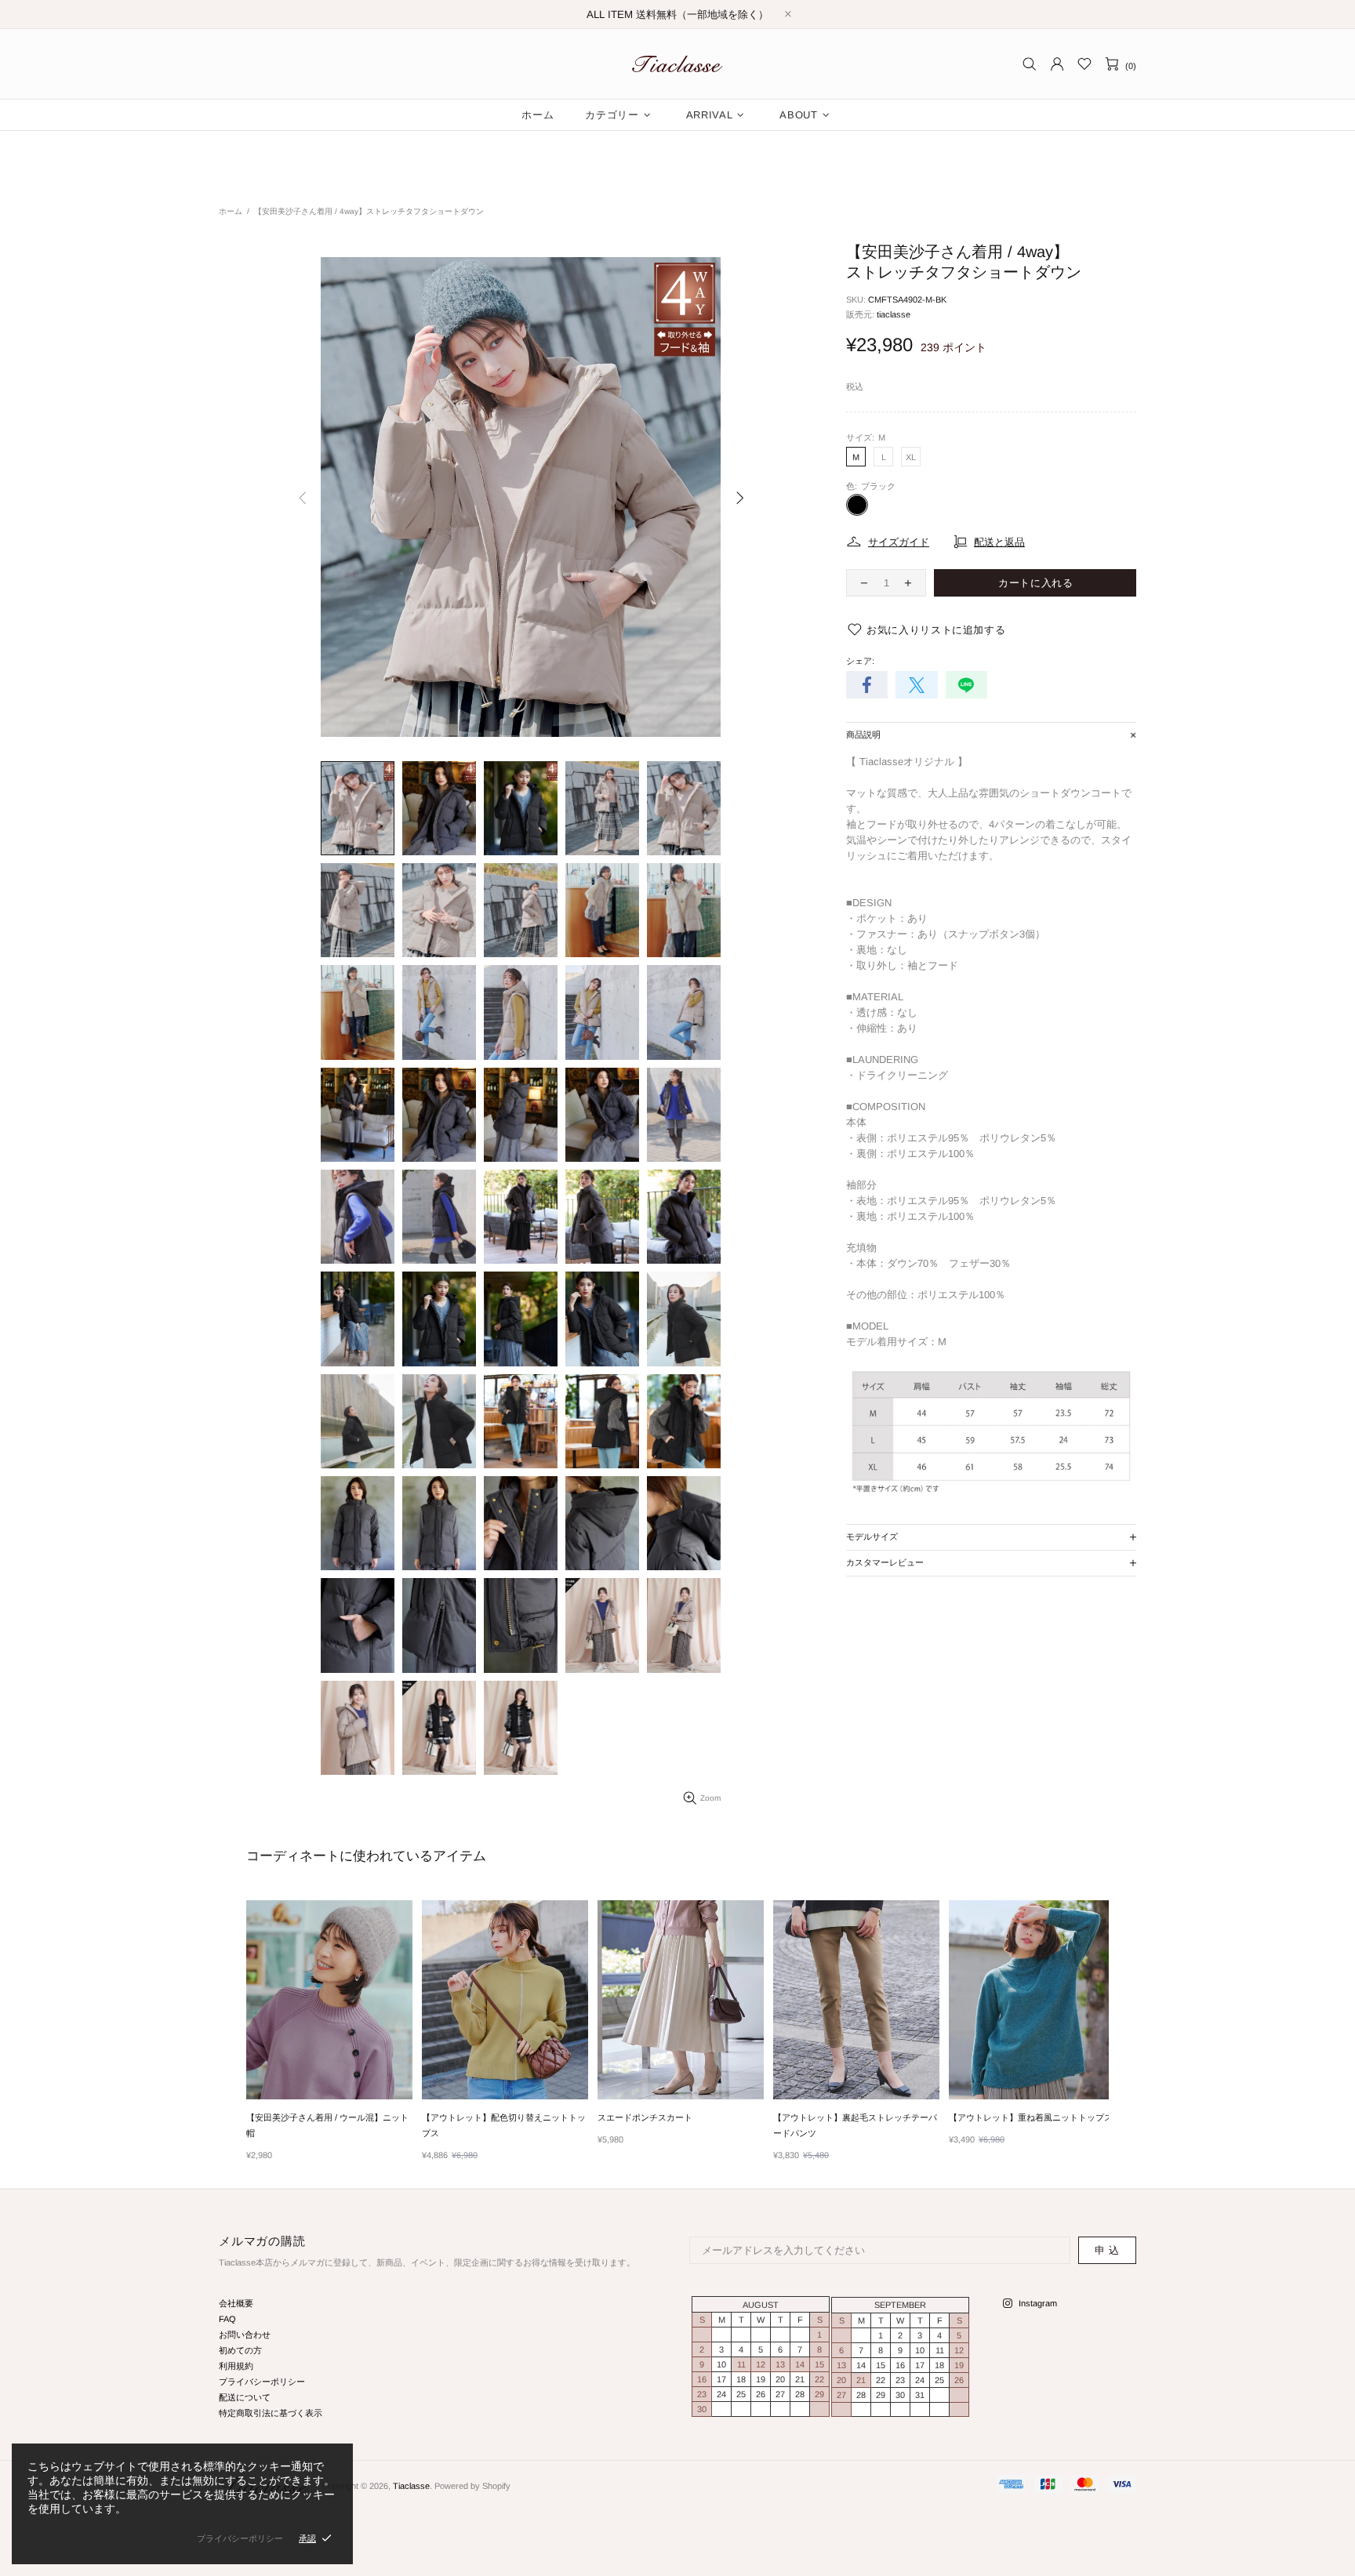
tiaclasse (894, 314)
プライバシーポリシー (262, 2382)
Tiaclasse (677, 64)
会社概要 (236, 2303)
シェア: (860, 661)
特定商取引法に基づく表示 (271, 2413)
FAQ (227, 2319)
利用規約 (236, 2366)
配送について (245, 2397)
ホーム (231, 211)
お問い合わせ (245, 2335)
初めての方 (240, 2350)
